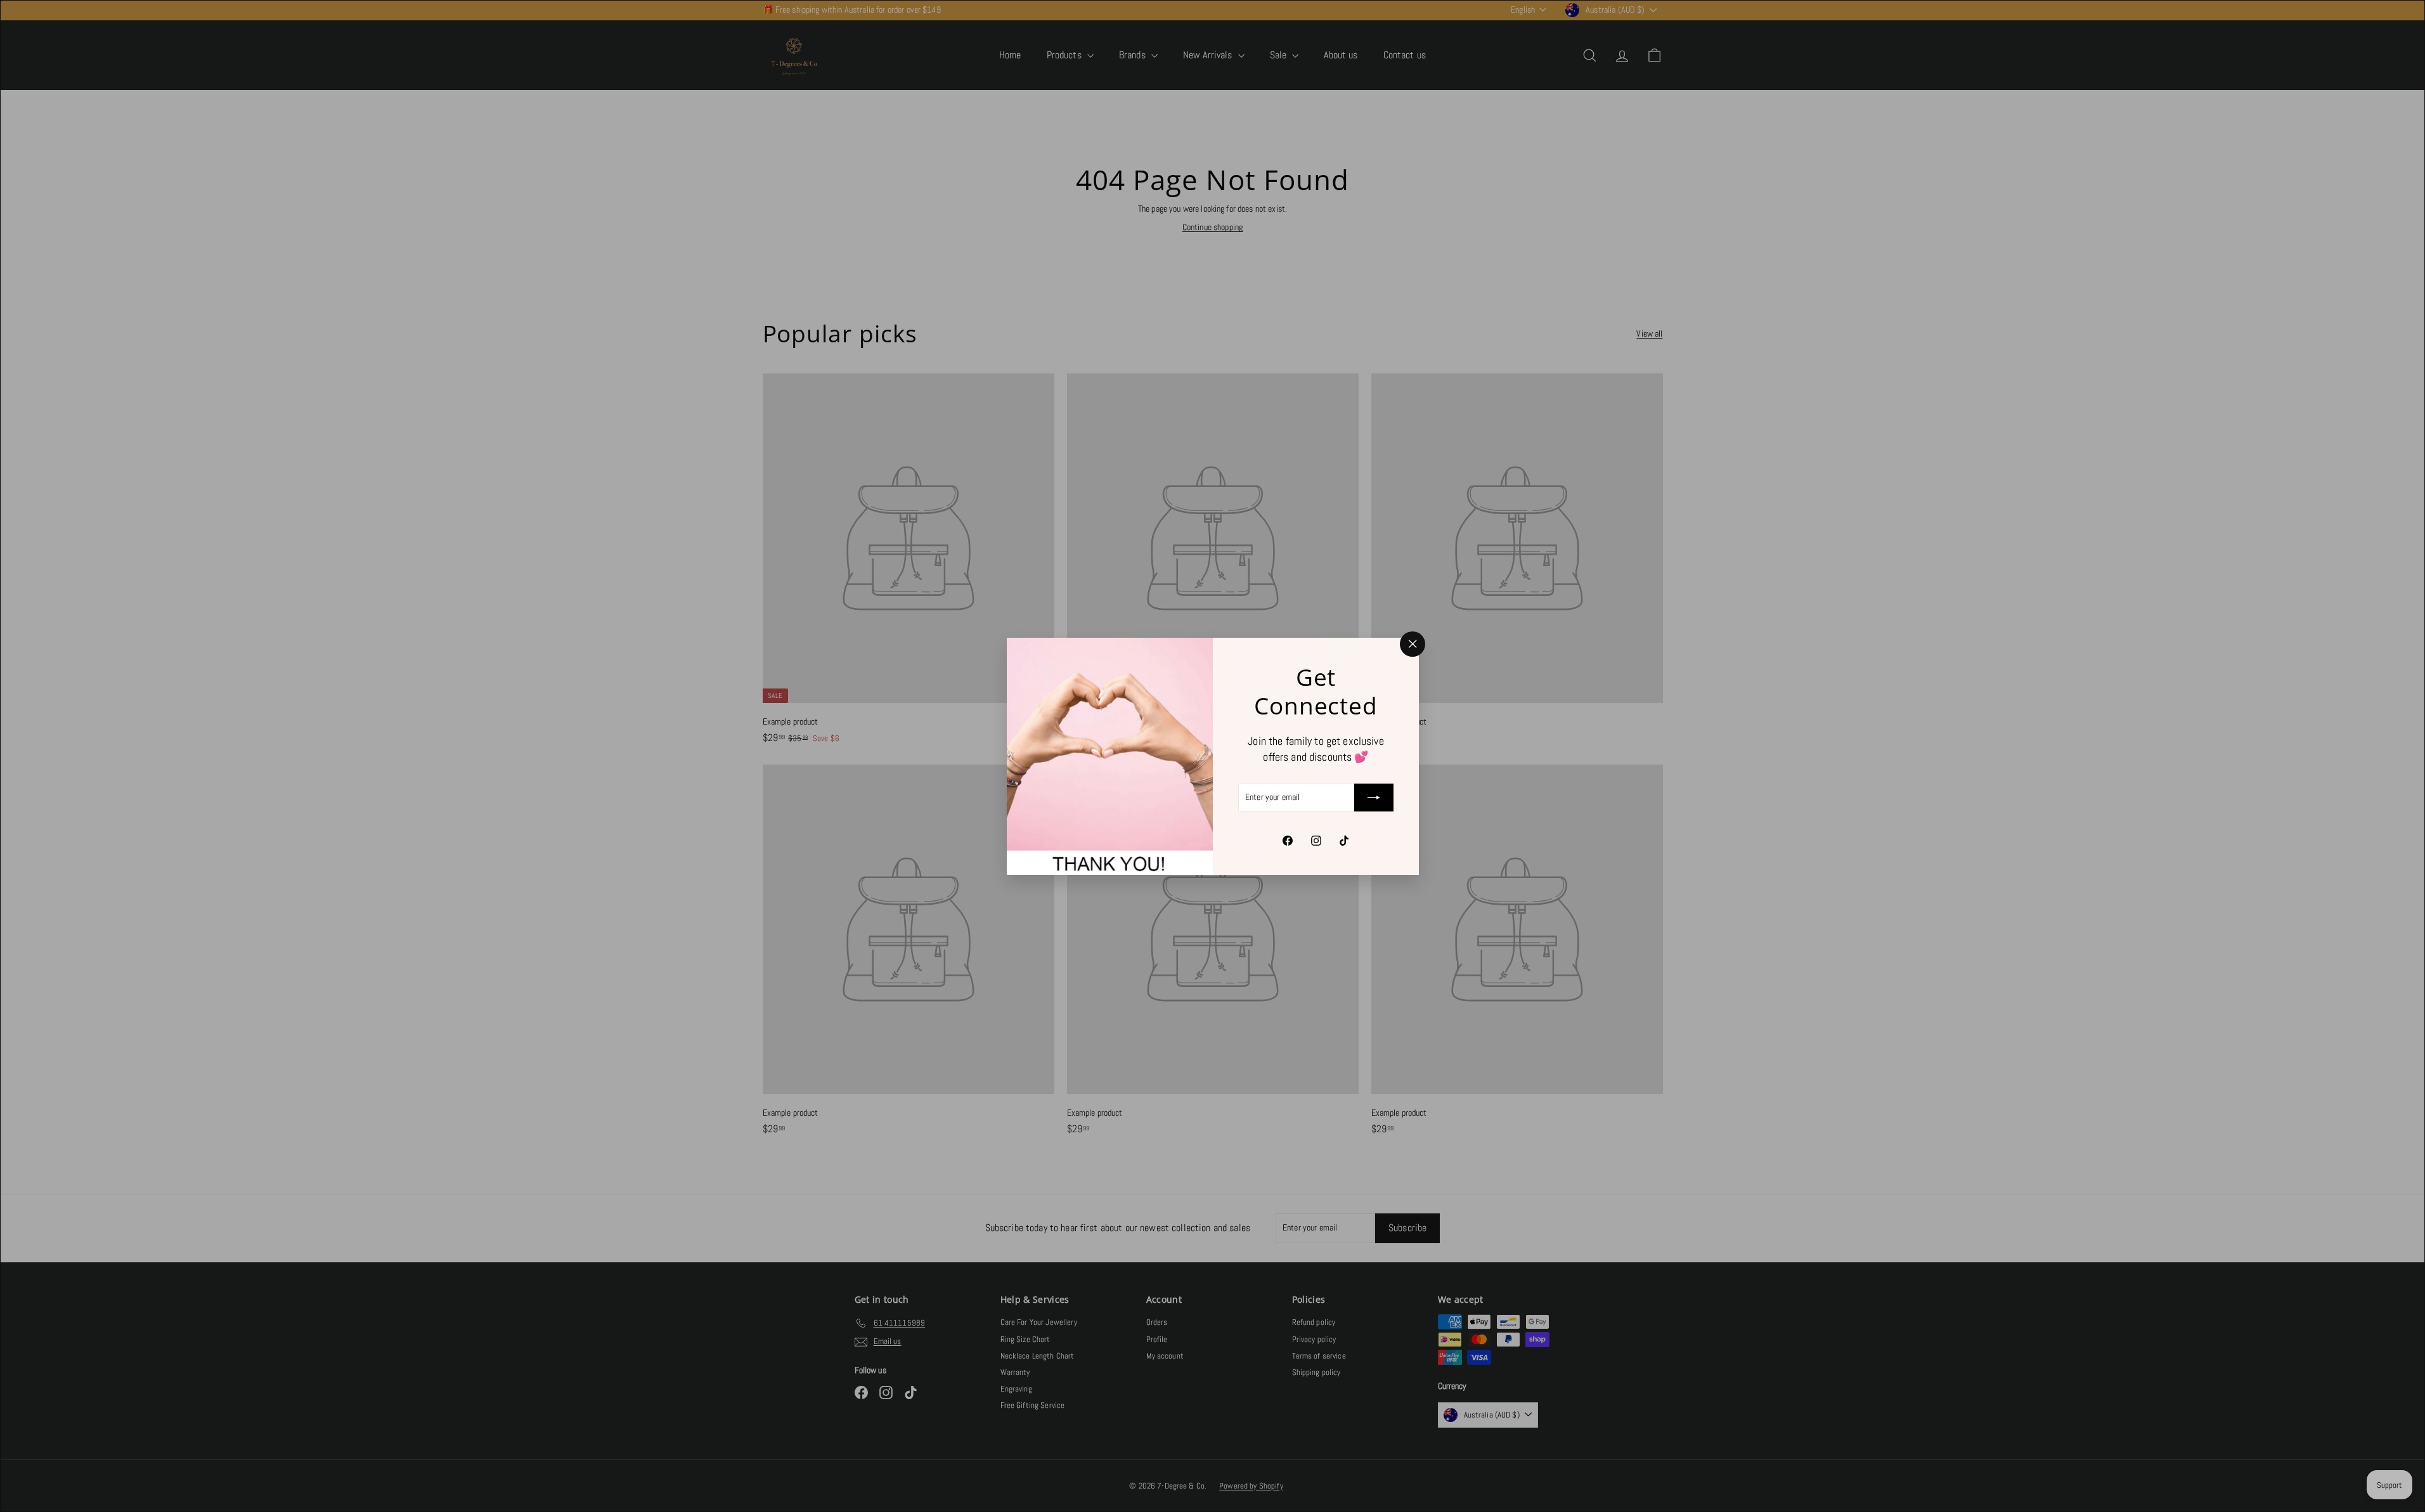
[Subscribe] (1374, 798)
